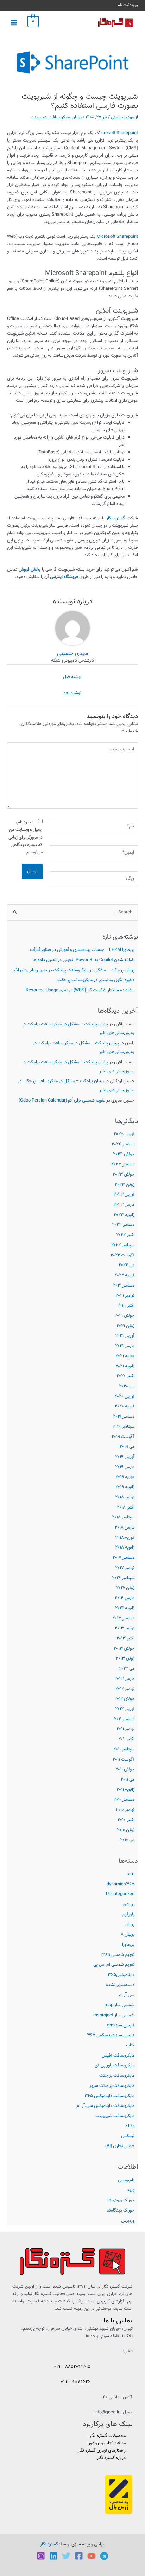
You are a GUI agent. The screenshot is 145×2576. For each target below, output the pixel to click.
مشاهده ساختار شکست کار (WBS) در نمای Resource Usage (80, 990)
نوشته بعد (72, 693)
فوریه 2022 (124, 1275)
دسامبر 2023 (123, 1164)
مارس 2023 (124, 1205)
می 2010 (127, 1840)
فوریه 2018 (125, 1538)
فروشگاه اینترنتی (64, 577)
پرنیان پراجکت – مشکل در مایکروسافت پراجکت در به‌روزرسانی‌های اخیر (73, 970)
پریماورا (128, 1945)
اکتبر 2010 (126, 1820)
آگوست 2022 (122, 1255)
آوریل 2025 (124, 1134)
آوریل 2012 (125, 1709)
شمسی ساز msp (119, 2005)
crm (131, 1874)
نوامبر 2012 (125, 1689)
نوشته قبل (72, 677)
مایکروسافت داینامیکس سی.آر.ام (105, 2106)
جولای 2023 (124, 1175)
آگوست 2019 (123, 1437)
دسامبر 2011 (124, 1719)
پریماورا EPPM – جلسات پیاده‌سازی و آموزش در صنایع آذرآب (82, 950)
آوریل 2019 (125, 1457)
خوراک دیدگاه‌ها (121, 2210)
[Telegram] (104, 2556)
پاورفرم (128, 1914)
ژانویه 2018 (125, 1547)
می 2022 (127, 1265)
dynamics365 (121, 1884)
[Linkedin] (53, 2556)
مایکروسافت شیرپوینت (115, 2116)
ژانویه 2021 (125, 1366)
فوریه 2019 (125, 1477)
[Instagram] (41, 2556)
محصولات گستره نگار (108, 2436)
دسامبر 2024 (123, 1144)
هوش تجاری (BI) (120, 2146)
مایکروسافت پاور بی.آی (115, 2065)
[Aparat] (92, 2556)
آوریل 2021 (125, 1336)
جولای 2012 (124, 1699)
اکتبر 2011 (126, 1739)
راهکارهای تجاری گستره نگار (102, 2451)
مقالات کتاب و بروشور (107, 2443)
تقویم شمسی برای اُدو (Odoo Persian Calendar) (62, 1100)
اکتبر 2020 (125, 1376)
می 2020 (127, 1386)
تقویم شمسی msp (118, 1955)
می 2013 (127, 1669)
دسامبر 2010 (124, 1800)
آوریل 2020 (124, 1397)
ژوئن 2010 (126, 1830)
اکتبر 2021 (126, 1306)
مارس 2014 (125, 1598)
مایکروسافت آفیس (118, 2056)
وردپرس (128, 2221)
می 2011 (128, 1780)
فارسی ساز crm (121, 2025)
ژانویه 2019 (125, 1487)
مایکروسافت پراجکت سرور (112, 2086)
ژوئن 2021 (125, 1326)
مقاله (130, 2126)
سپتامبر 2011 (124, 1749)
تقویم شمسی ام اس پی (114, 1965)
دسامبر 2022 (123, 1225)
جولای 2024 (124, 1154)
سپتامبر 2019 (123, 1427)
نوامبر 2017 (125, 1568)
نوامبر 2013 (125, 1628)
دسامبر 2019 (124, 1417)
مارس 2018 (125, 1527)
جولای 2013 (124, 1649)
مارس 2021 (125, 1346)
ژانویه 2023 (124, 1215)
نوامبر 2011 (125, 1729)
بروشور (128, 1904)
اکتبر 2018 (126, 1507)
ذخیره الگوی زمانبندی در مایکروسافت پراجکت (96, 980)
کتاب (130, 2045)
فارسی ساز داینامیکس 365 (111, 2035)
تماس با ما (118, 2321)
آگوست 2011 (124, 1760)
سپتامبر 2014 (123, 1578)
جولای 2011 (125, 1769)
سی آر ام (127, 1995)
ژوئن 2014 (125, 1588)
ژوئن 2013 (125, 1658)
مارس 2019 (125, 1467)
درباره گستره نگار (111, 2458)
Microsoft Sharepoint (117, 133)
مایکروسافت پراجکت (117, 2076)
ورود (131, 2190)
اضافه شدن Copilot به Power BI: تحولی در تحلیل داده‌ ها (83, 960)
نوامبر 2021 (125, 1296)
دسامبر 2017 (124, 1558)
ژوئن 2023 (125, 1185)
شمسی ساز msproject (114, 2015)
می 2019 (127, 1447)
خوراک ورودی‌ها (121, 2200)
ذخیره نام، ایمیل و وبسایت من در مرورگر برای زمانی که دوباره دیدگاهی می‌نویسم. (26, 837)
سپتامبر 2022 (123, 1245)
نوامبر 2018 (125, 1497)
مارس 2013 (124, 1679)
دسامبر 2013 (123, 1618)
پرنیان (130, 1924)
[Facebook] (79, 2556)
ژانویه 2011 (125, 1790)
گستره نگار (116, 518)
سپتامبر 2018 (123, 1517)
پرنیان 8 (128, 1934)
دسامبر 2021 (124, 1286)
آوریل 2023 (124, 1195)
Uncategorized (120, 1894)
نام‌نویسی (126, 2180)
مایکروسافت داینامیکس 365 (109, 2096)
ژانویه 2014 (125, 1608)
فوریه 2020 (125, 1406)
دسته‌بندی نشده (120, 1985)
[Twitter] (66, 2556)
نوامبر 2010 (125, 1810)
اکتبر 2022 (125, 1235)
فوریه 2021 (125, 1356)
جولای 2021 (124, 1316)
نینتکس (128, 2136)
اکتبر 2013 (125, 1638)
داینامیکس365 (121, 1975)
